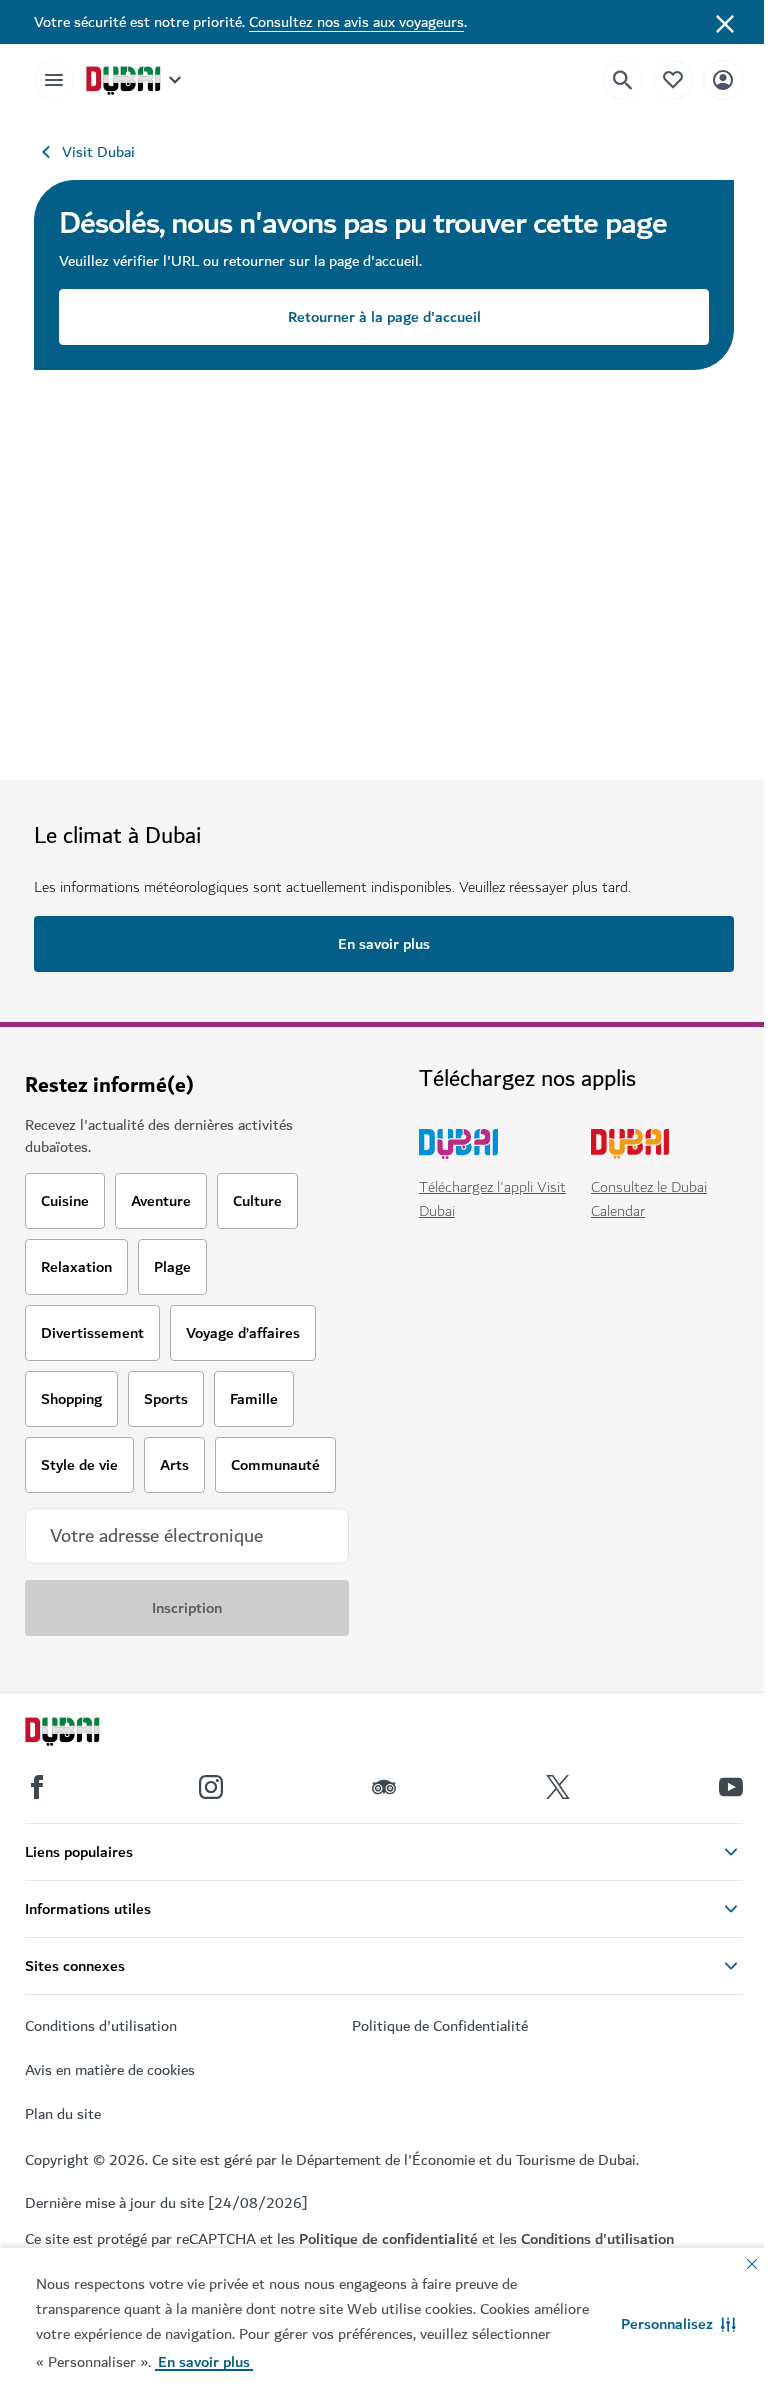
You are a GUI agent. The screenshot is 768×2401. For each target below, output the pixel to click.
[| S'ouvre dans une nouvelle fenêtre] (211, 1787)
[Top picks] (673, 79)
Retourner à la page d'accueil (384, 317)
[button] (678, 2324)
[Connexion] (723, 79)
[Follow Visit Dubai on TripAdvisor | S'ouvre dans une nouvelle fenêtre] (384, 1787)
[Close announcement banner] (725, 22)
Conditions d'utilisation (597, 2239)
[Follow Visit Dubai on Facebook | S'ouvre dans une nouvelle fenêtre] (37, 1787)
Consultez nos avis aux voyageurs (356, 22)
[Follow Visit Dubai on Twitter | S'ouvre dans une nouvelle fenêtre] (558, 1787)
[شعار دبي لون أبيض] (85, 1734)
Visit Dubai (98, 152)
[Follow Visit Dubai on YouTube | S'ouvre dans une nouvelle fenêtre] (731, 1787)
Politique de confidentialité (388, 2239)
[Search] (623, 80)
